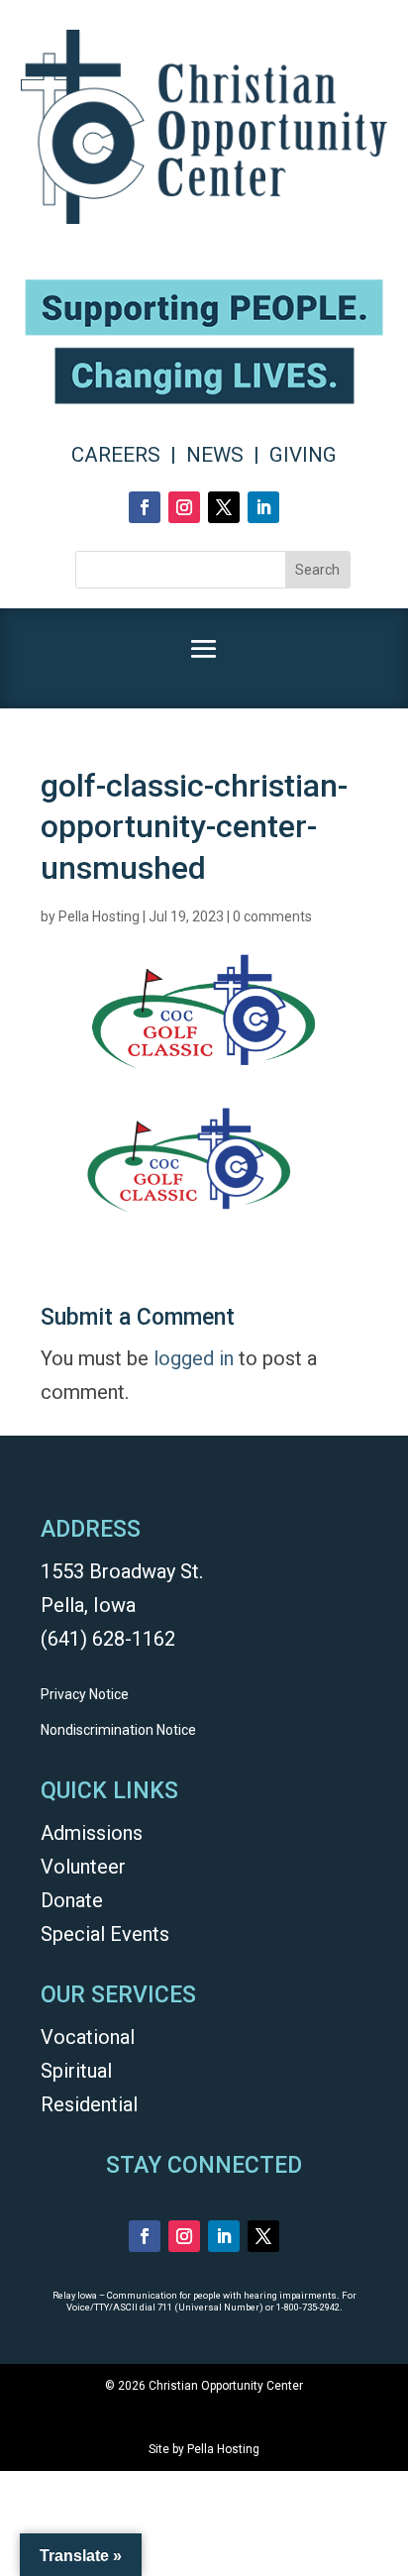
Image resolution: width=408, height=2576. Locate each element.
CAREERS (116, 455)
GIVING (303, 455)
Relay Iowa (75, 2295)
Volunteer (83, 1867)
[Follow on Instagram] (184, 507)
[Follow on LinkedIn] (263, 507)
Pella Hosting (99, 916)
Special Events (105, 1934)
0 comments (272, 916)
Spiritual (76, 2071)
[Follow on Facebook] (145, 507)
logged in (194, 1358)
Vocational (88, 2037)
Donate (72, 1900)
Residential (89, 2104)
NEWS (215, 455)
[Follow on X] (224, 507)
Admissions (92, 1833)
